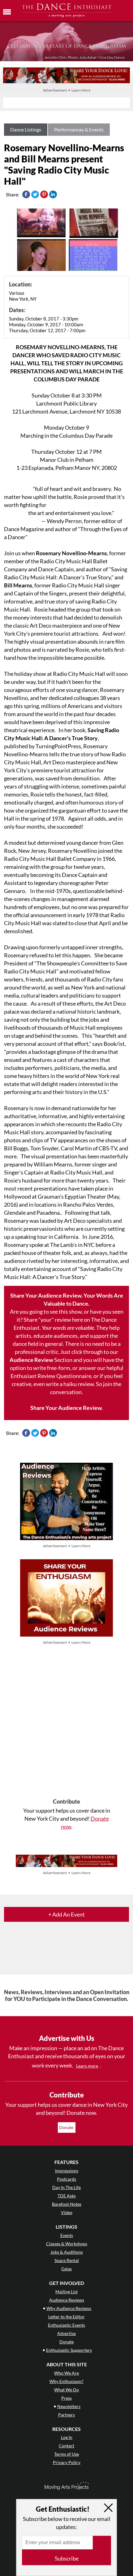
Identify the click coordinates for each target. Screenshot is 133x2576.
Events (67, 2235)
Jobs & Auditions (67, 2252)
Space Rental (67, 2260)
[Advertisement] (66, 1722)
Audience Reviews (67, 2300)
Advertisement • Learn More (67, 90)
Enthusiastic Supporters (69, 2350)
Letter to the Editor (66, 2317)
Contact (66, 2446)
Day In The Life (66, 2187)
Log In (67, 2437)
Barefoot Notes (67, 2204)
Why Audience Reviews (69, 2308)
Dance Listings (26, 129)
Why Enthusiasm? (66, 2381)
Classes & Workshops (67, 2244)
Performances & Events (79, 129)
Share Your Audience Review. (66, 1408)
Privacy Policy (67, 2462)
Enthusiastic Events (66, 2325)
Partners (66, 2415)
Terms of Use (66, 2454)
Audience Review (31, 1360)
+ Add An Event (66, 1914)
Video (67, 2212)
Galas (66, 2269)
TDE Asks (67, 2196)
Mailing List (66, 2292)
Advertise (66, 2333)
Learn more (87, 2066)
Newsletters (69, 2406)
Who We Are (66, 2373)
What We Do (66, 2390)
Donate (67, 2127)
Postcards (66, 2179)
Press (66, 2398)
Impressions (67, 2171)
